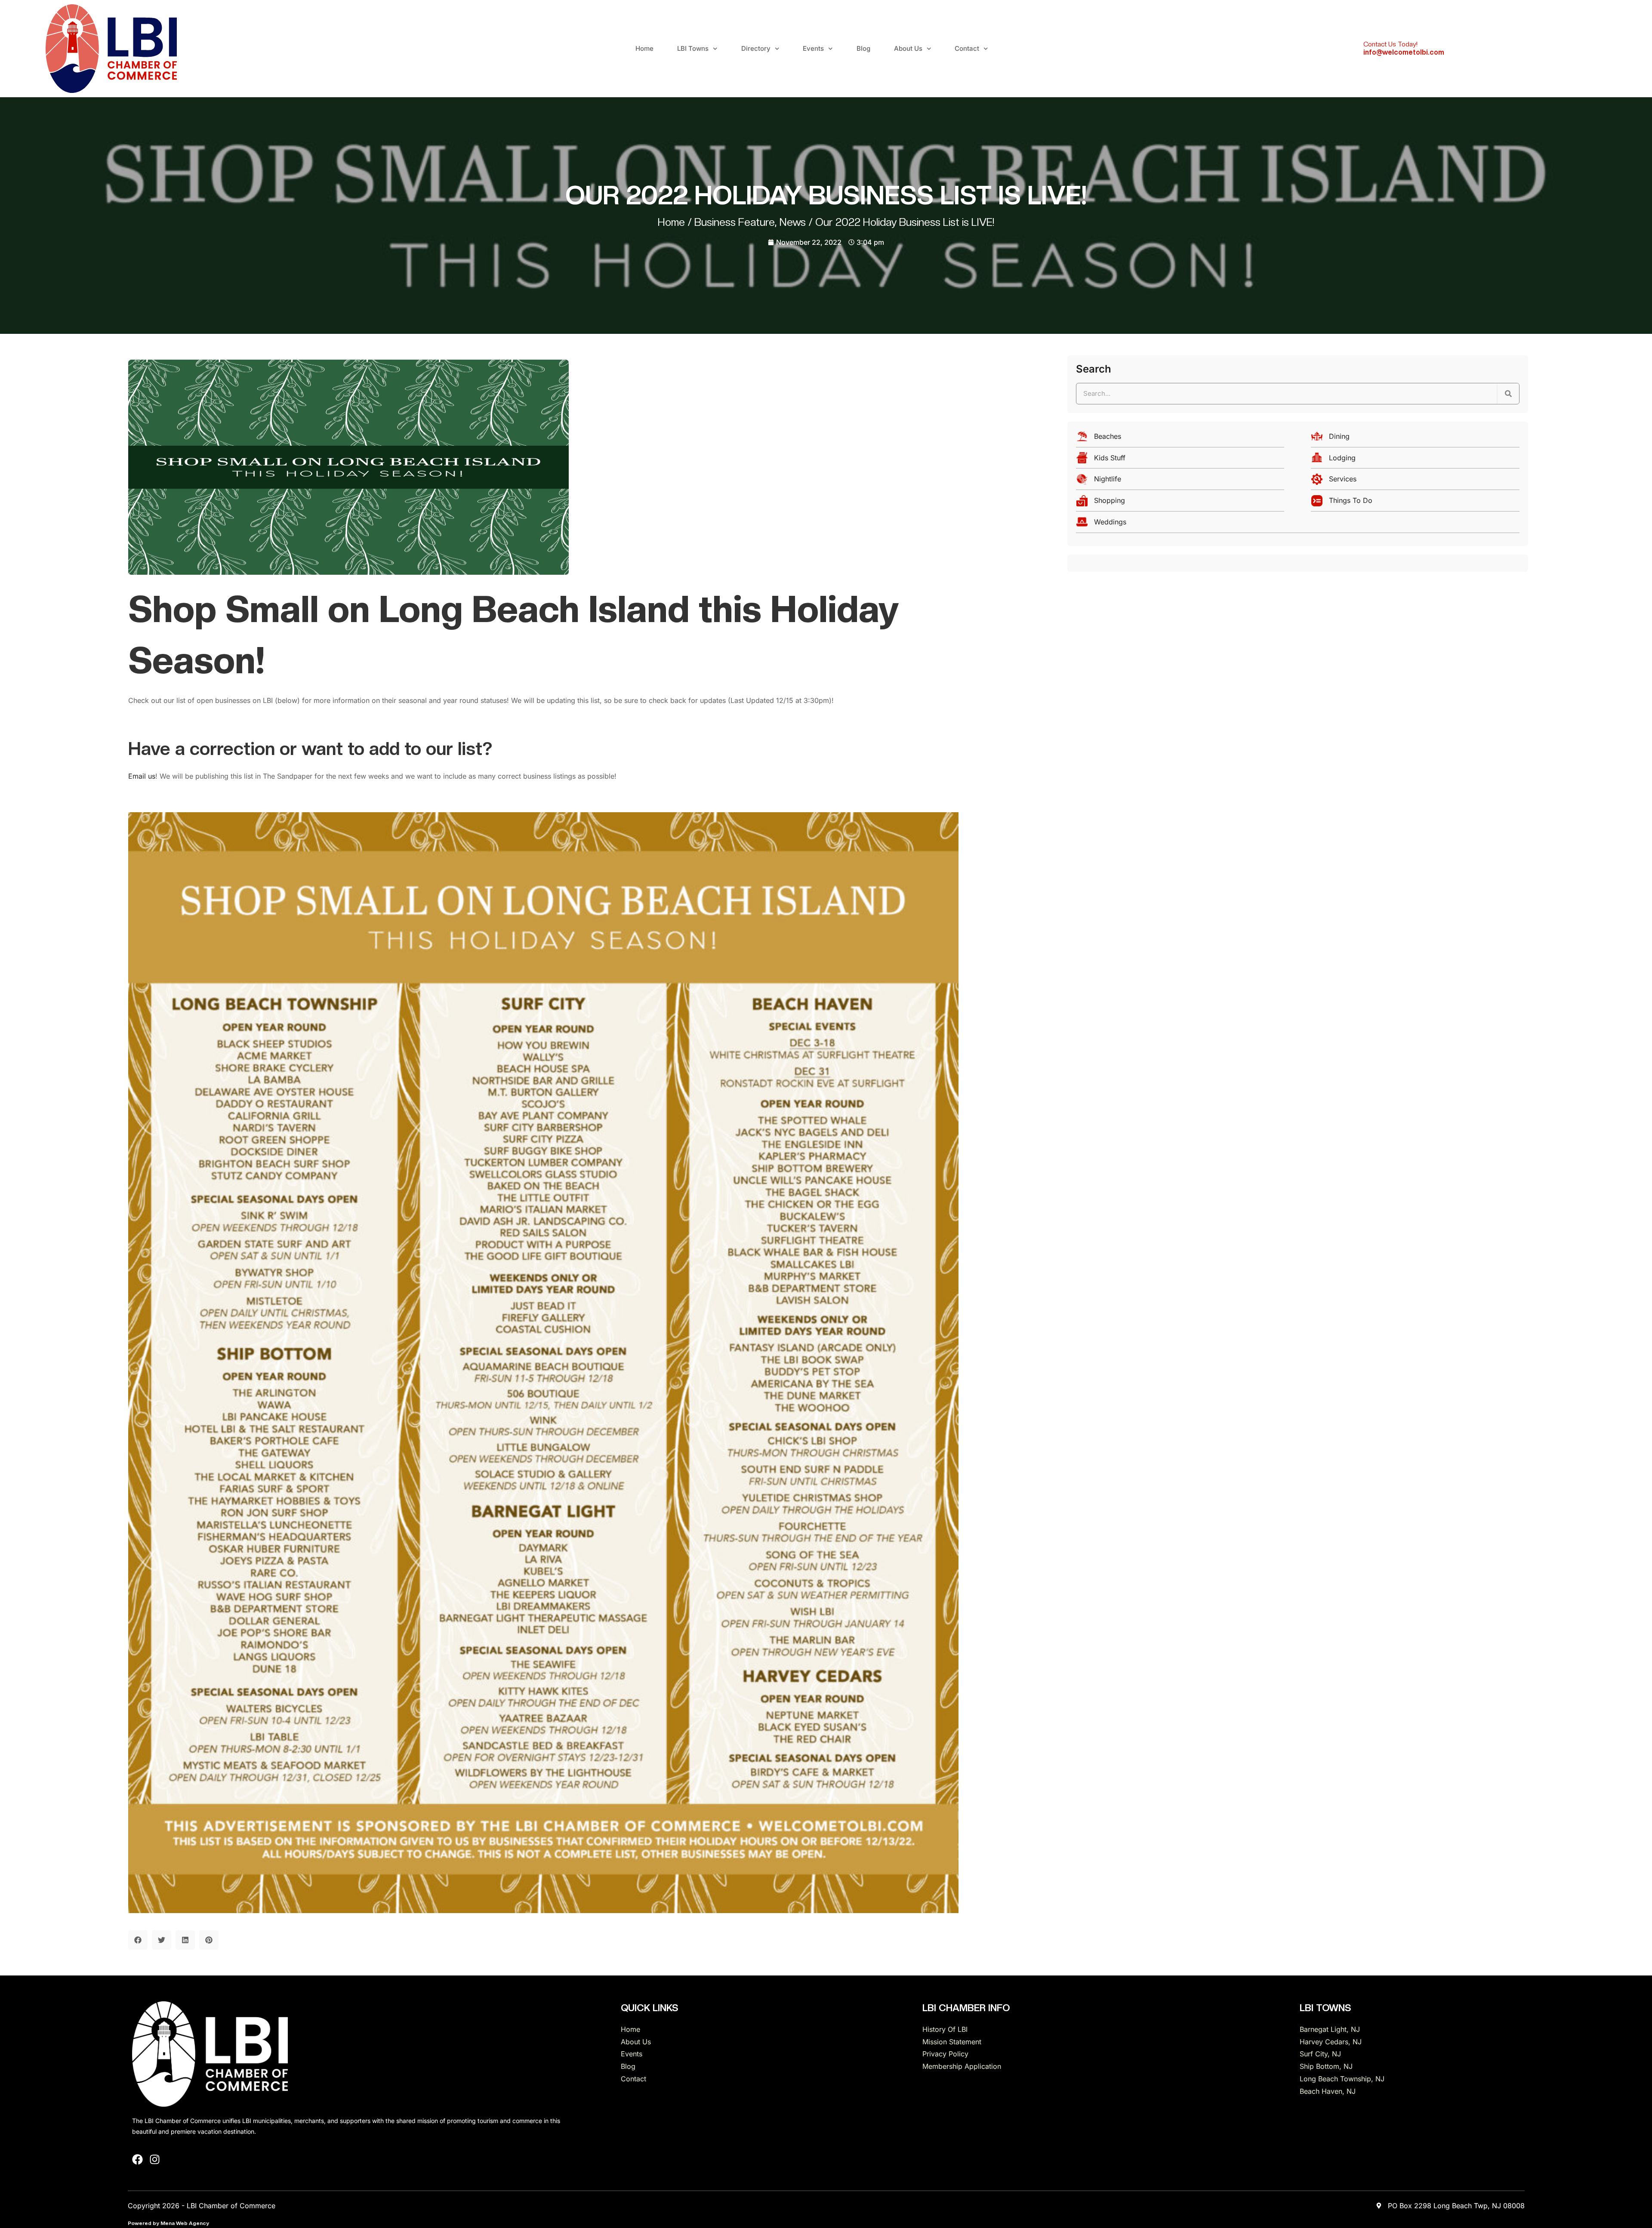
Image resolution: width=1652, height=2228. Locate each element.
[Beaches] (1180, 439)
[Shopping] (1180, 503)
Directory (756, 48)
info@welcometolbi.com (1404, 52)
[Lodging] (1415, 460)
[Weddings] (1298, 524)
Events (813, 48)
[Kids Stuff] (1180, 460)
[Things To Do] (1415, 503)
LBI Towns (693, 48)
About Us (908, 48)
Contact (967, 48)
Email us (142, 776)
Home (644, 48)
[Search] (1508, 394)
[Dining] (1415, 439)
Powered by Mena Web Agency (168, 2223)
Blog (863, 48)
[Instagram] (155, 2159)
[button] (138, 1940)
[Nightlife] (1180, 481)
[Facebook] (137, 2159)
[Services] (1415, 481)
